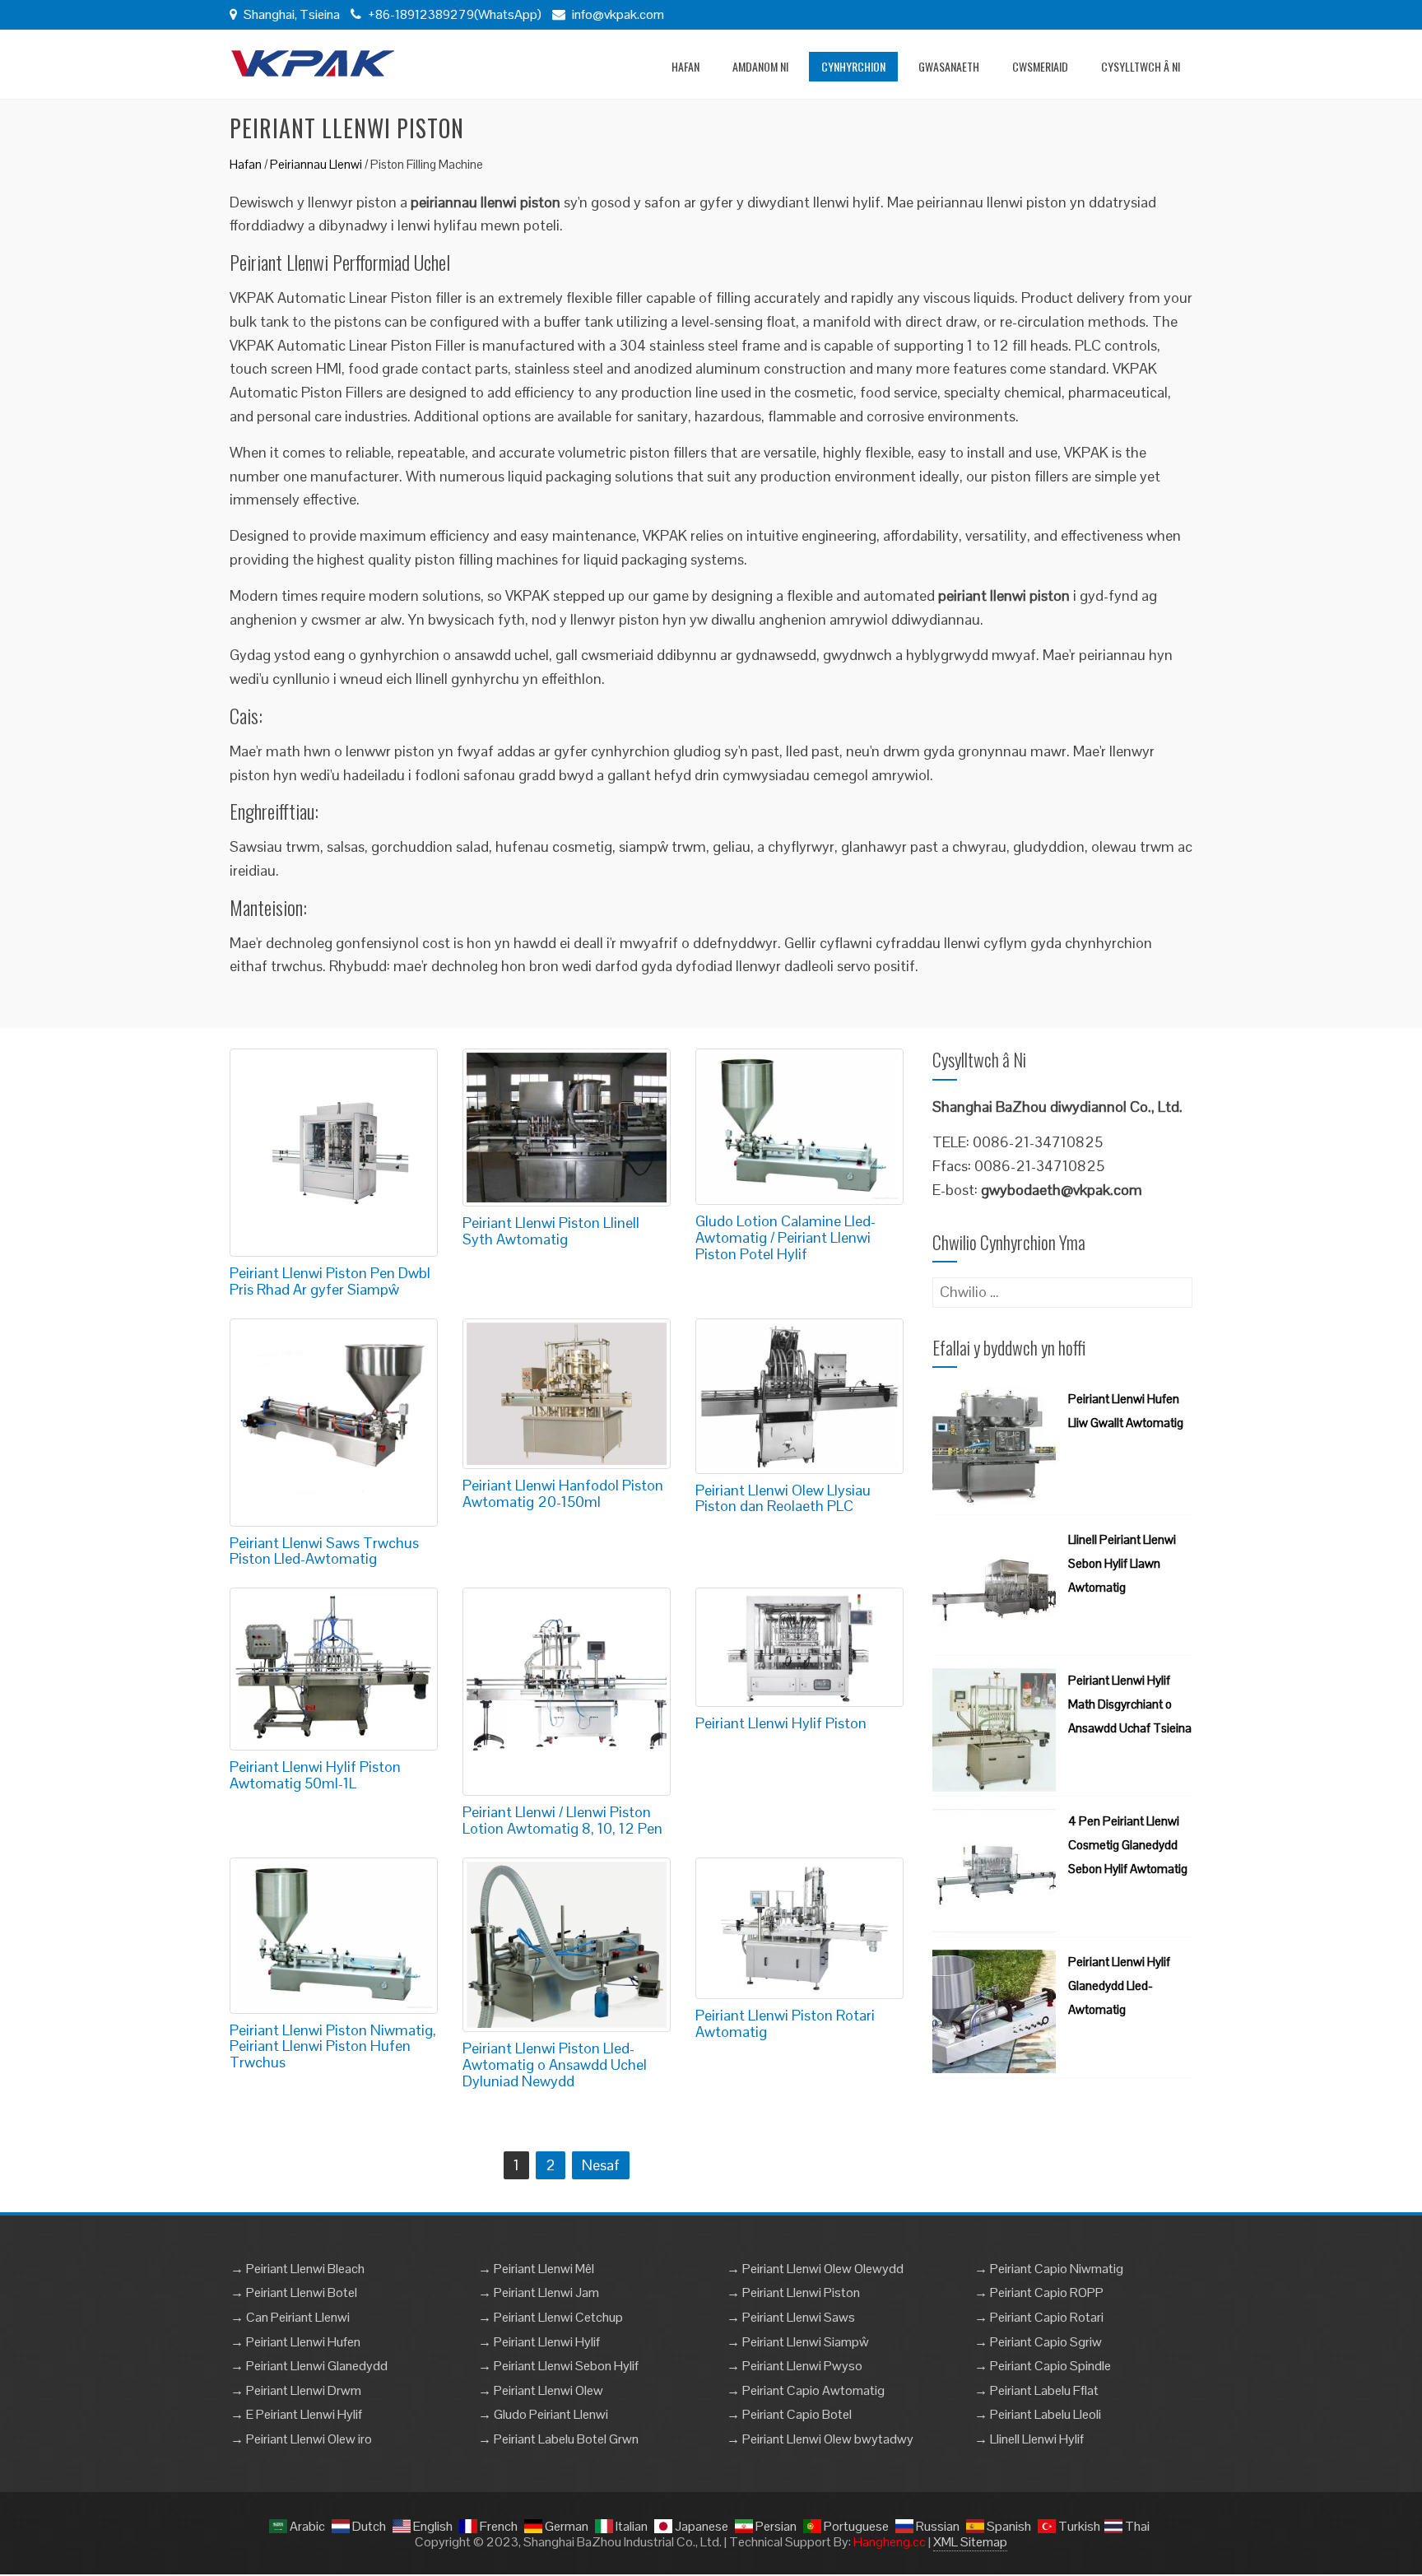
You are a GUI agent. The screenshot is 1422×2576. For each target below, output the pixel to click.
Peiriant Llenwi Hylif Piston (781, 1723)
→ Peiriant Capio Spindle (1043, 2366)
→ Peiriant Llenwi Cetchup (551, 2317)
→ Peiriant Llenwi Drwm (296, 2390)
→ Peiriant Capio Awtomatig (806, 2390)
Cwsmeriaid (1040, 66)
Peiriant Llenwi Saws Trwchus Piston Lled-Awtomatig (324, 1551)
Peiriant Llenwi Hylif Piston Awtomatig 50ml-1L (315, 1775)
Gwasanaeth (949, 66)
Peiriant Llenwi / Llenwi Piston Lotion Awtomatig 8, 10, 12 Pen (562, 1820)
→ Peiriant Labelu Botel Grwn (558, 2439)
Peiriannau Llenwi (316, 164)
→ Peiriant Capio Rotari (1039, 2317)
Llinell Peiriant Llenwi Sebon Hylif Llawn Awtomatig (1122, 1563)
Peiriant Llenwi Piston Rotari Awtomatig (785, 2023)
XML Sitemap (970, 2542)
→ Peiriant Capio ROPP (1039, 2292)
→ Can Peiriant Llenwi (290, 2317)
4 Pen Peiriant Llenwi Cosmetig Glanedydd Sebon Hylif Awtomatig (1128, 1845)
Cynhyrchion (853, 66)
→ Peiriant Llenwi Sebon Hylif (558, 2366)
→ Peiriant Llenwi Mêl (536, 2269)
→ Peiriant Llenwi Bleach (297, 2269)
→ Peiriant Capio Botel (789, 2414)
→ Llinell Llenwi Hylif (1029, 2439)
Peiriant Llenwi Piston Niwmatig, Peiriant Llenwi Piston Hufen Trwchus (333, 2046)
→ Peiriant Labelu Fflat (1036, 2390)
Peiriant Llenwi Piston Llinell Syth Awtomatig (551, 1231)
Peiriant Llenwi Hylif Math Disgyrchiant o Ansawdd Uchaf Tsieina (1130, 1704)
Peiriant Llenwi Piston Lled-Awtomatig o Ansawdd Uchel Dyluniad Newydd (555, 2065)
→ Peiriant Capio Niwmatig (1049, 2269)
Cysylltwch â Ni (1141, 66)
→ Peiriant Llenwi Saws (791, 2317)
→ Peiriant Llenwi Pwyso (795, 2366)
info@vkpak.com (618, 14)
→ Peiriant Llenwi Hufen (295, 2342)
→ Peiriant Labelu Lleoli (1038, 2414)
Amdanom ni (760, 66)
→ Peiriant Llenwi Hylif (539, 2342)
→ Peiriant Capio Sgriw (1038, 2342)
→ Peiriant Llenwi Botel (294, 2292)
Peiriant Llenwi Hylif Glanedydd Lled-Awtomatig (1119, 1985)
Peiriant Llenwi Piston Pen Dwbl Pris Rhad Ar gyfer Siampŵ (330, 1281)
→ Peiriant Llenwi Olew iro (301, 2439)
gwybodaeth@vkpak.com (1062, 1190)
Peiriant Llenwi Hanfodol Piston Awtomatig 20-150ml (563, 1493)
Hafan (685, 66)
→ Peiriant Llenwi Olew (541, 2390)
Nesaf (601, 2165)
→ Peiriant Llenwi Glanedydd (309, 2366)
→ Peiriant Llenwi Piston (793, 2292)
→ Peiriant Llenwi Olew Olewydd (815, 2269)
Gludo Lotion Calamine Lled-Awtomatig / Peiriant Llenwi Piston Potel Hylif (785, 1237)
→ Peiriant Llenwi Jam (539, 2292)
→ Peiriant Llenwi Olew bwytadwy (820, 2439)
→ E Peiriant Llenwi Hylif (296, 2414)
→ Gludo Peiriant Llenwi (543, 2414)
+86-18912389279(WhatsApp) (453, 14)
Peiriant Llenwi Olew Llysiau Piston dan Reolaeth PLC (783, 1498)
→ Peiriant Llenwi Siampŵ (798, 2342)
